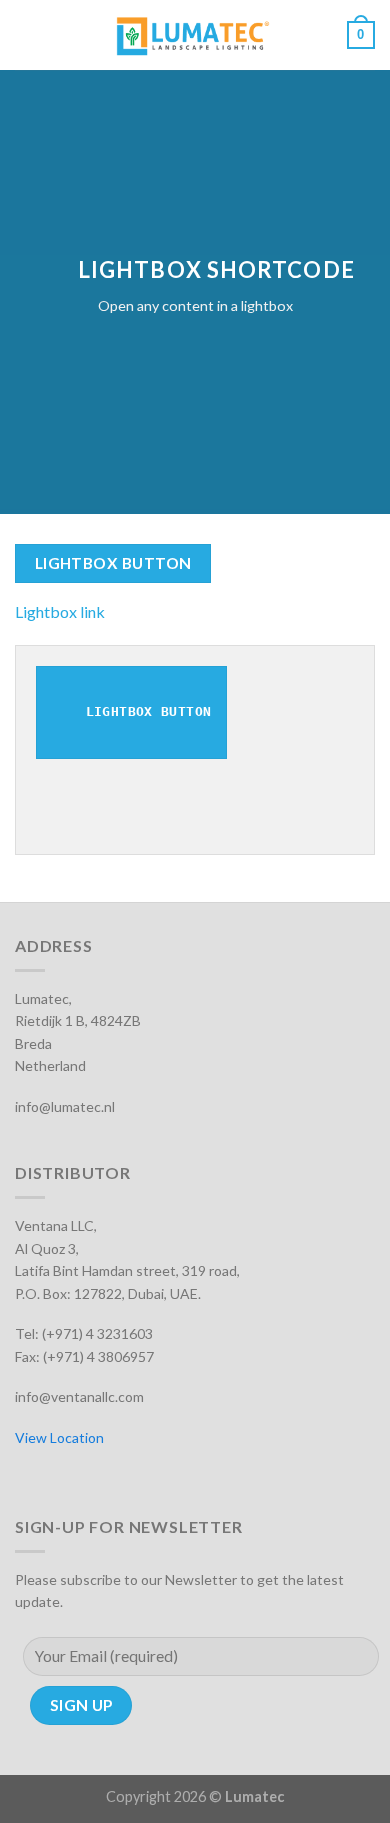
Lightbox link (60, 611)
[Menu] (27, 34)
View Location (59, 1437)
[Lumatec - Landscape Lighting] (193, 35)
